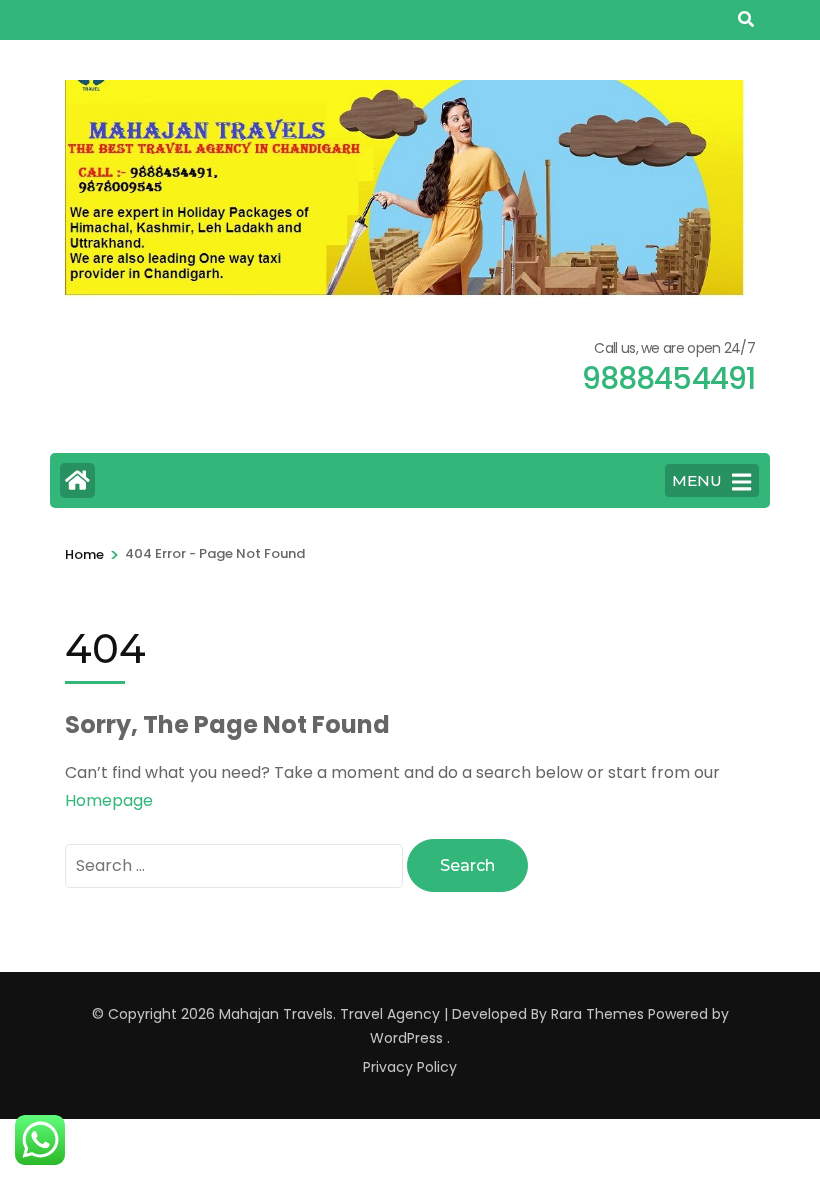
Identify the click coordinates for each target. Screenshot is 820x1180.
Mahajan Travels (276, 1014)
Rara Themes (597, 1014)
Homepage (109, 800)
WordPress (406, 1038)
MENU (697, 480)
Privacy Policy (410, 1067)
